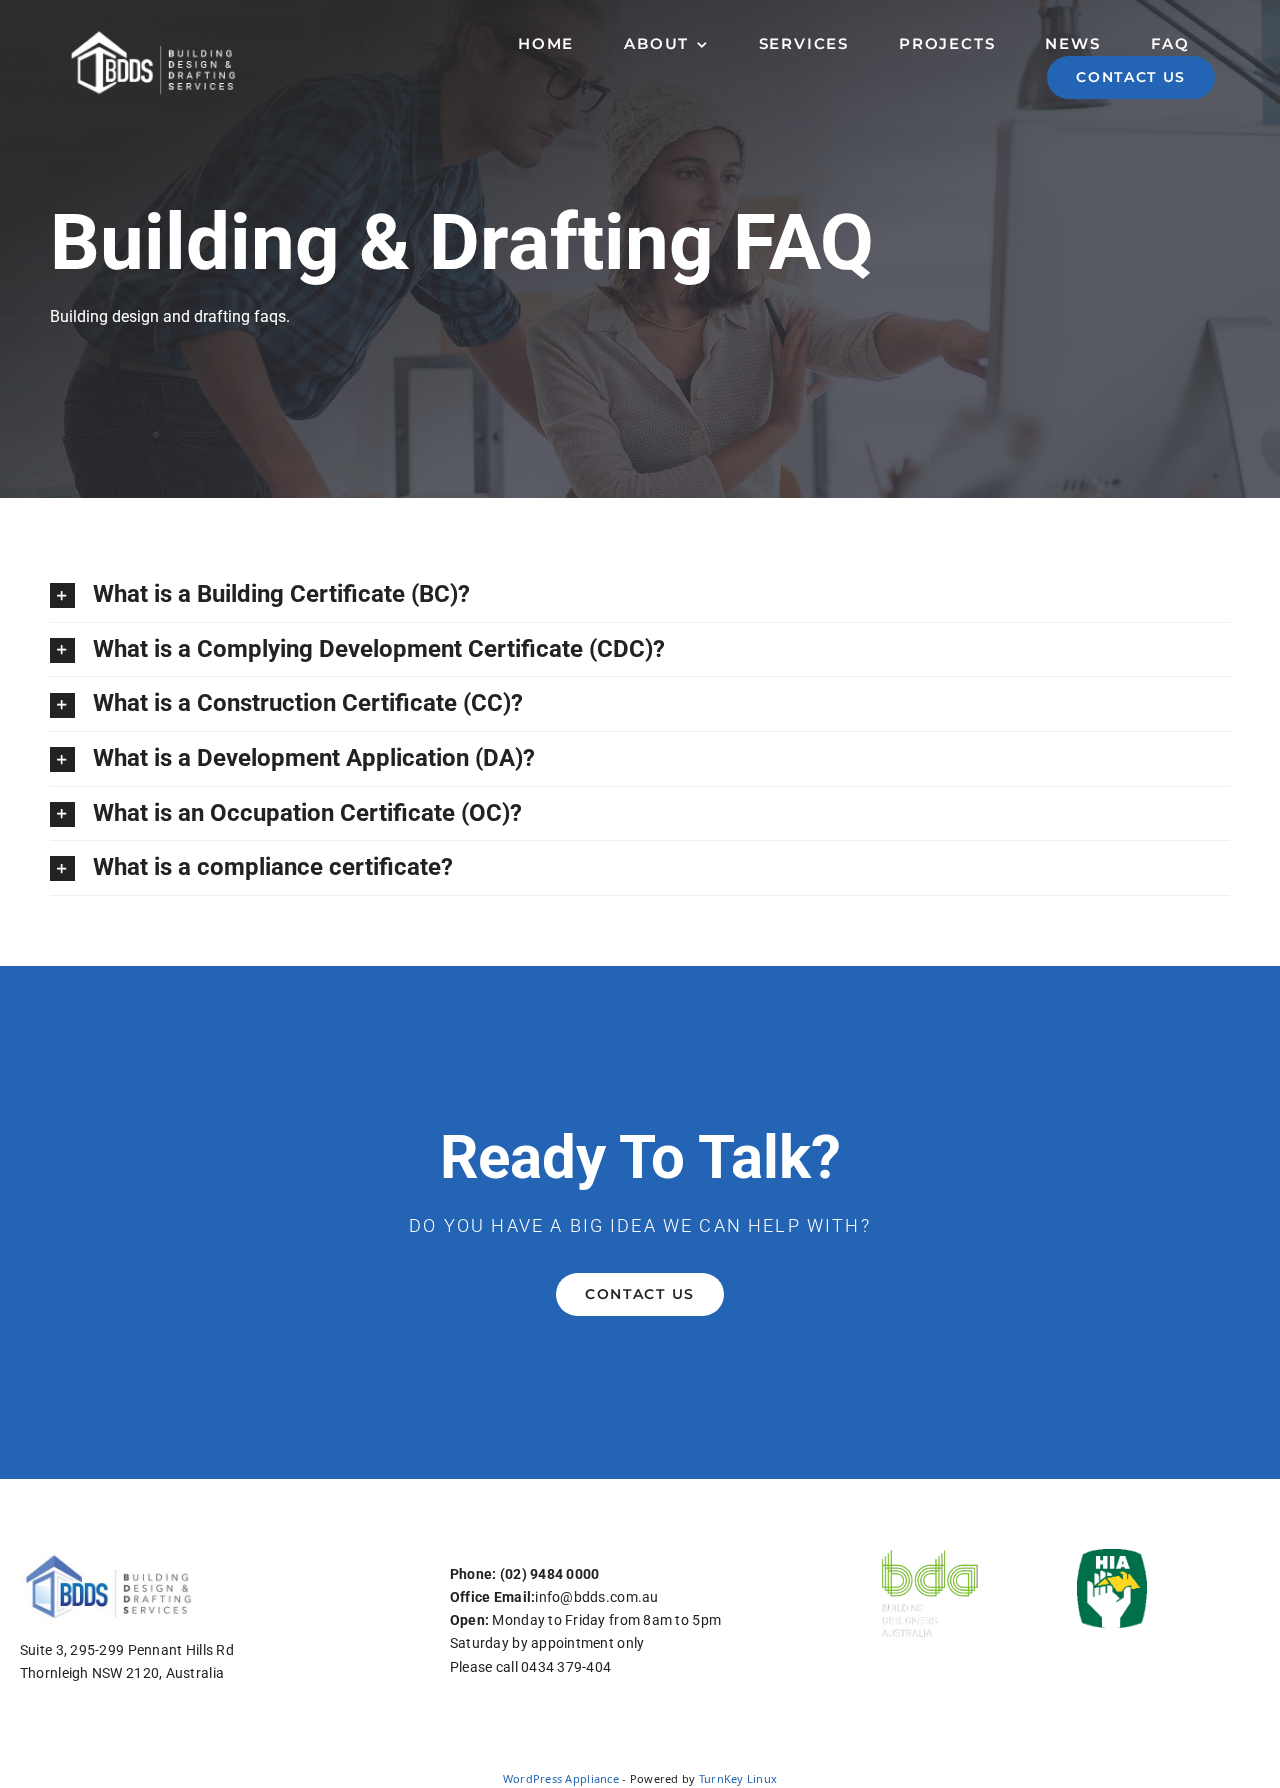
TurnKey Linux (738, 1778)
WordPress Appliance (561, 1778)
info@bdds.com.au (596, 1597)
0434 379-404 (566, 1667)
